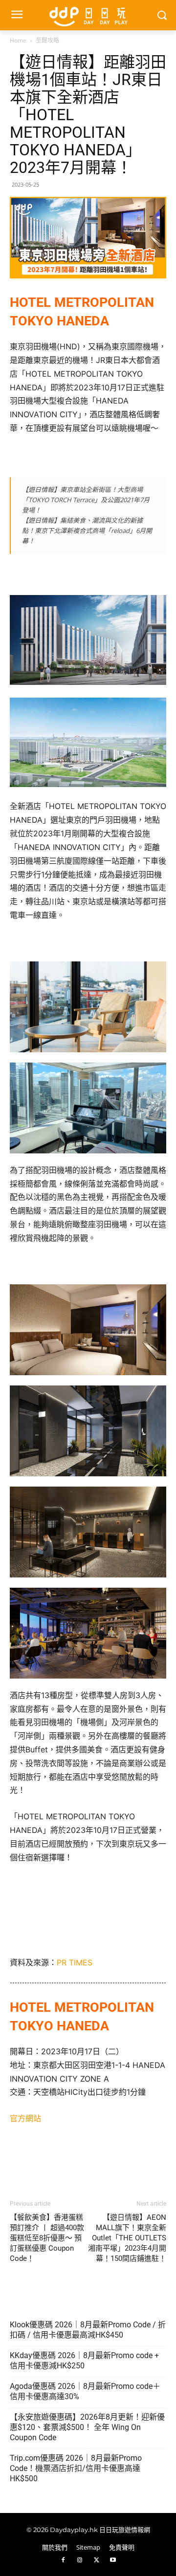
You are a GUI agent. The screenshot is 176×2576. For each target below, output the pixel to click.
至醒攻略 (47, 40)
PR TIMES (75, 1962)
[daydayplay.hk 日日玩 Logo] (88, 15)
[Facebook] (63, 2560)
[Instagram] (80, 2560)
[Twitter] (96, 2560)
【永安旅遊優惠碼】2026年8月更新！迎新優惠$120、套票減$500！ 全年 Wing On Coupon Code (87, 2427)
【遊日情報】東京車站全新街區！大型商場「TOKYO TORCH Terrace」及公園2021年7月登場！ (86, 500)
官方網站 (25, 2118)
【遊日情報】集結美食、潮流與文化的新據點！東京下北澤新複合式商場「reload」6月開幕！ (87, 531)
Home (18, 40)
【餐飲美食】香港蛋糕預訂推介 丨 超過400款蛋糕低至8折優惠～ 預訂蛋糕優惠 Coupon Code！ (47, 2238)
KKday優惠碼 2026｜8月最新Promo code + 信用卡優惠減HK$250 (84, 2361)
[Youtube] (113, 2560)
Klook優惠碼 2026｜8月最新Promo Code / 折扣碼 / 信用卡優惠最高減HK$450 (88, 2330)
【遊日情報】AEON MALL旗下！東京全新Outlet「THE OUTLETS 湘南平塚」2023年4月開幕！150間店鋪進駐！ (127, 2238)
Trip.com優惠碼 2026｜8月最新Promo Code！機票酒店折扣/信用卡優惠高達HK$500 (76, 2468)
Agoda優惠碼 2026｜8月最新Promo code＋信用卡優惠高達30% (85, 2391)
